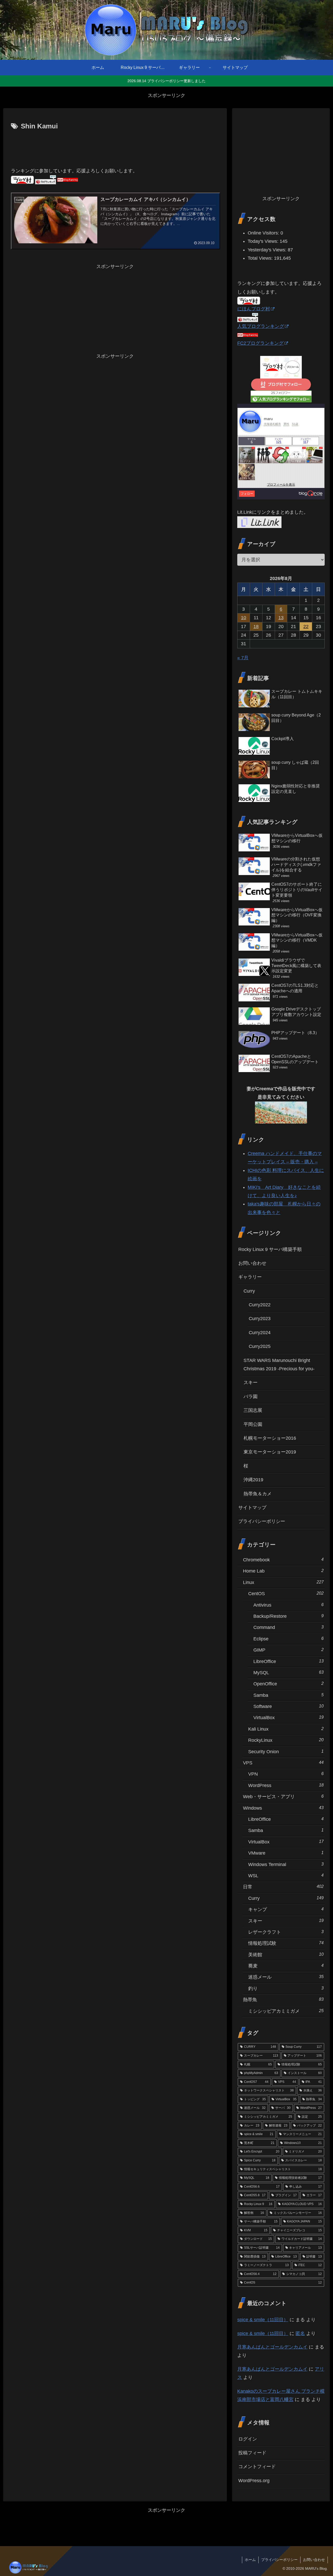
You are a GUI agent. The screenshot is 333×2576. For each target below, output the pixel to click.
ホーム (250, 2560)
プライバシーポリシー (262, 1521)
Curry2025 (260, 1346)
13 (281, 618)
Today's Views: (264, 241)
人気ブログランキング (261, 326)
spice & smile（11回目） (263, 2320)
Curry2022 (260, 1305)
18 (256, 627)
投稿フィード (252, 2453)
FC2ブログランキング (260, 343)
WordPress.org (254, 2481)
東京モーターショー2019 (270, 1452)
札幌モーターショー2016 (270, 1438)
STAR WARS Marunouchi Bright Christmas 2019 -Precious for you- (279, 1365)
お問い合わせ (252, 1263)
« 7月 (243, 658)
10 (244, 618)
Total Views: (261, 258)
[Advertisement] (115, 147)
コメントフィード (257, 2467)
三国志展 (253, 1410)
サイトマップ (252, 1508)
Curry (249, 1291)
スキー (251, 1382)
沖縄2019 (253, 1480)
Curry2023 (260, 1319)
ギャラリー (250, 1277)
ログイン (248, 2439)
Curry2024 (260, 1333)
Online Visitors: (264, 233)
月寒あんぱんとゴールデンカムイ (272, 2347)
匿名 (300, 2333)
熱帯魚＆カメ (258, 1494)
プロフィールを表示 (281, 485)
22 (306, 627)
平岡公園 (253, 1424)
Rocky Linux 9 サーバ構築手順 (270, 1249)
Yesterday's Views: (268, 250)
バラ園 (251, 1397)
